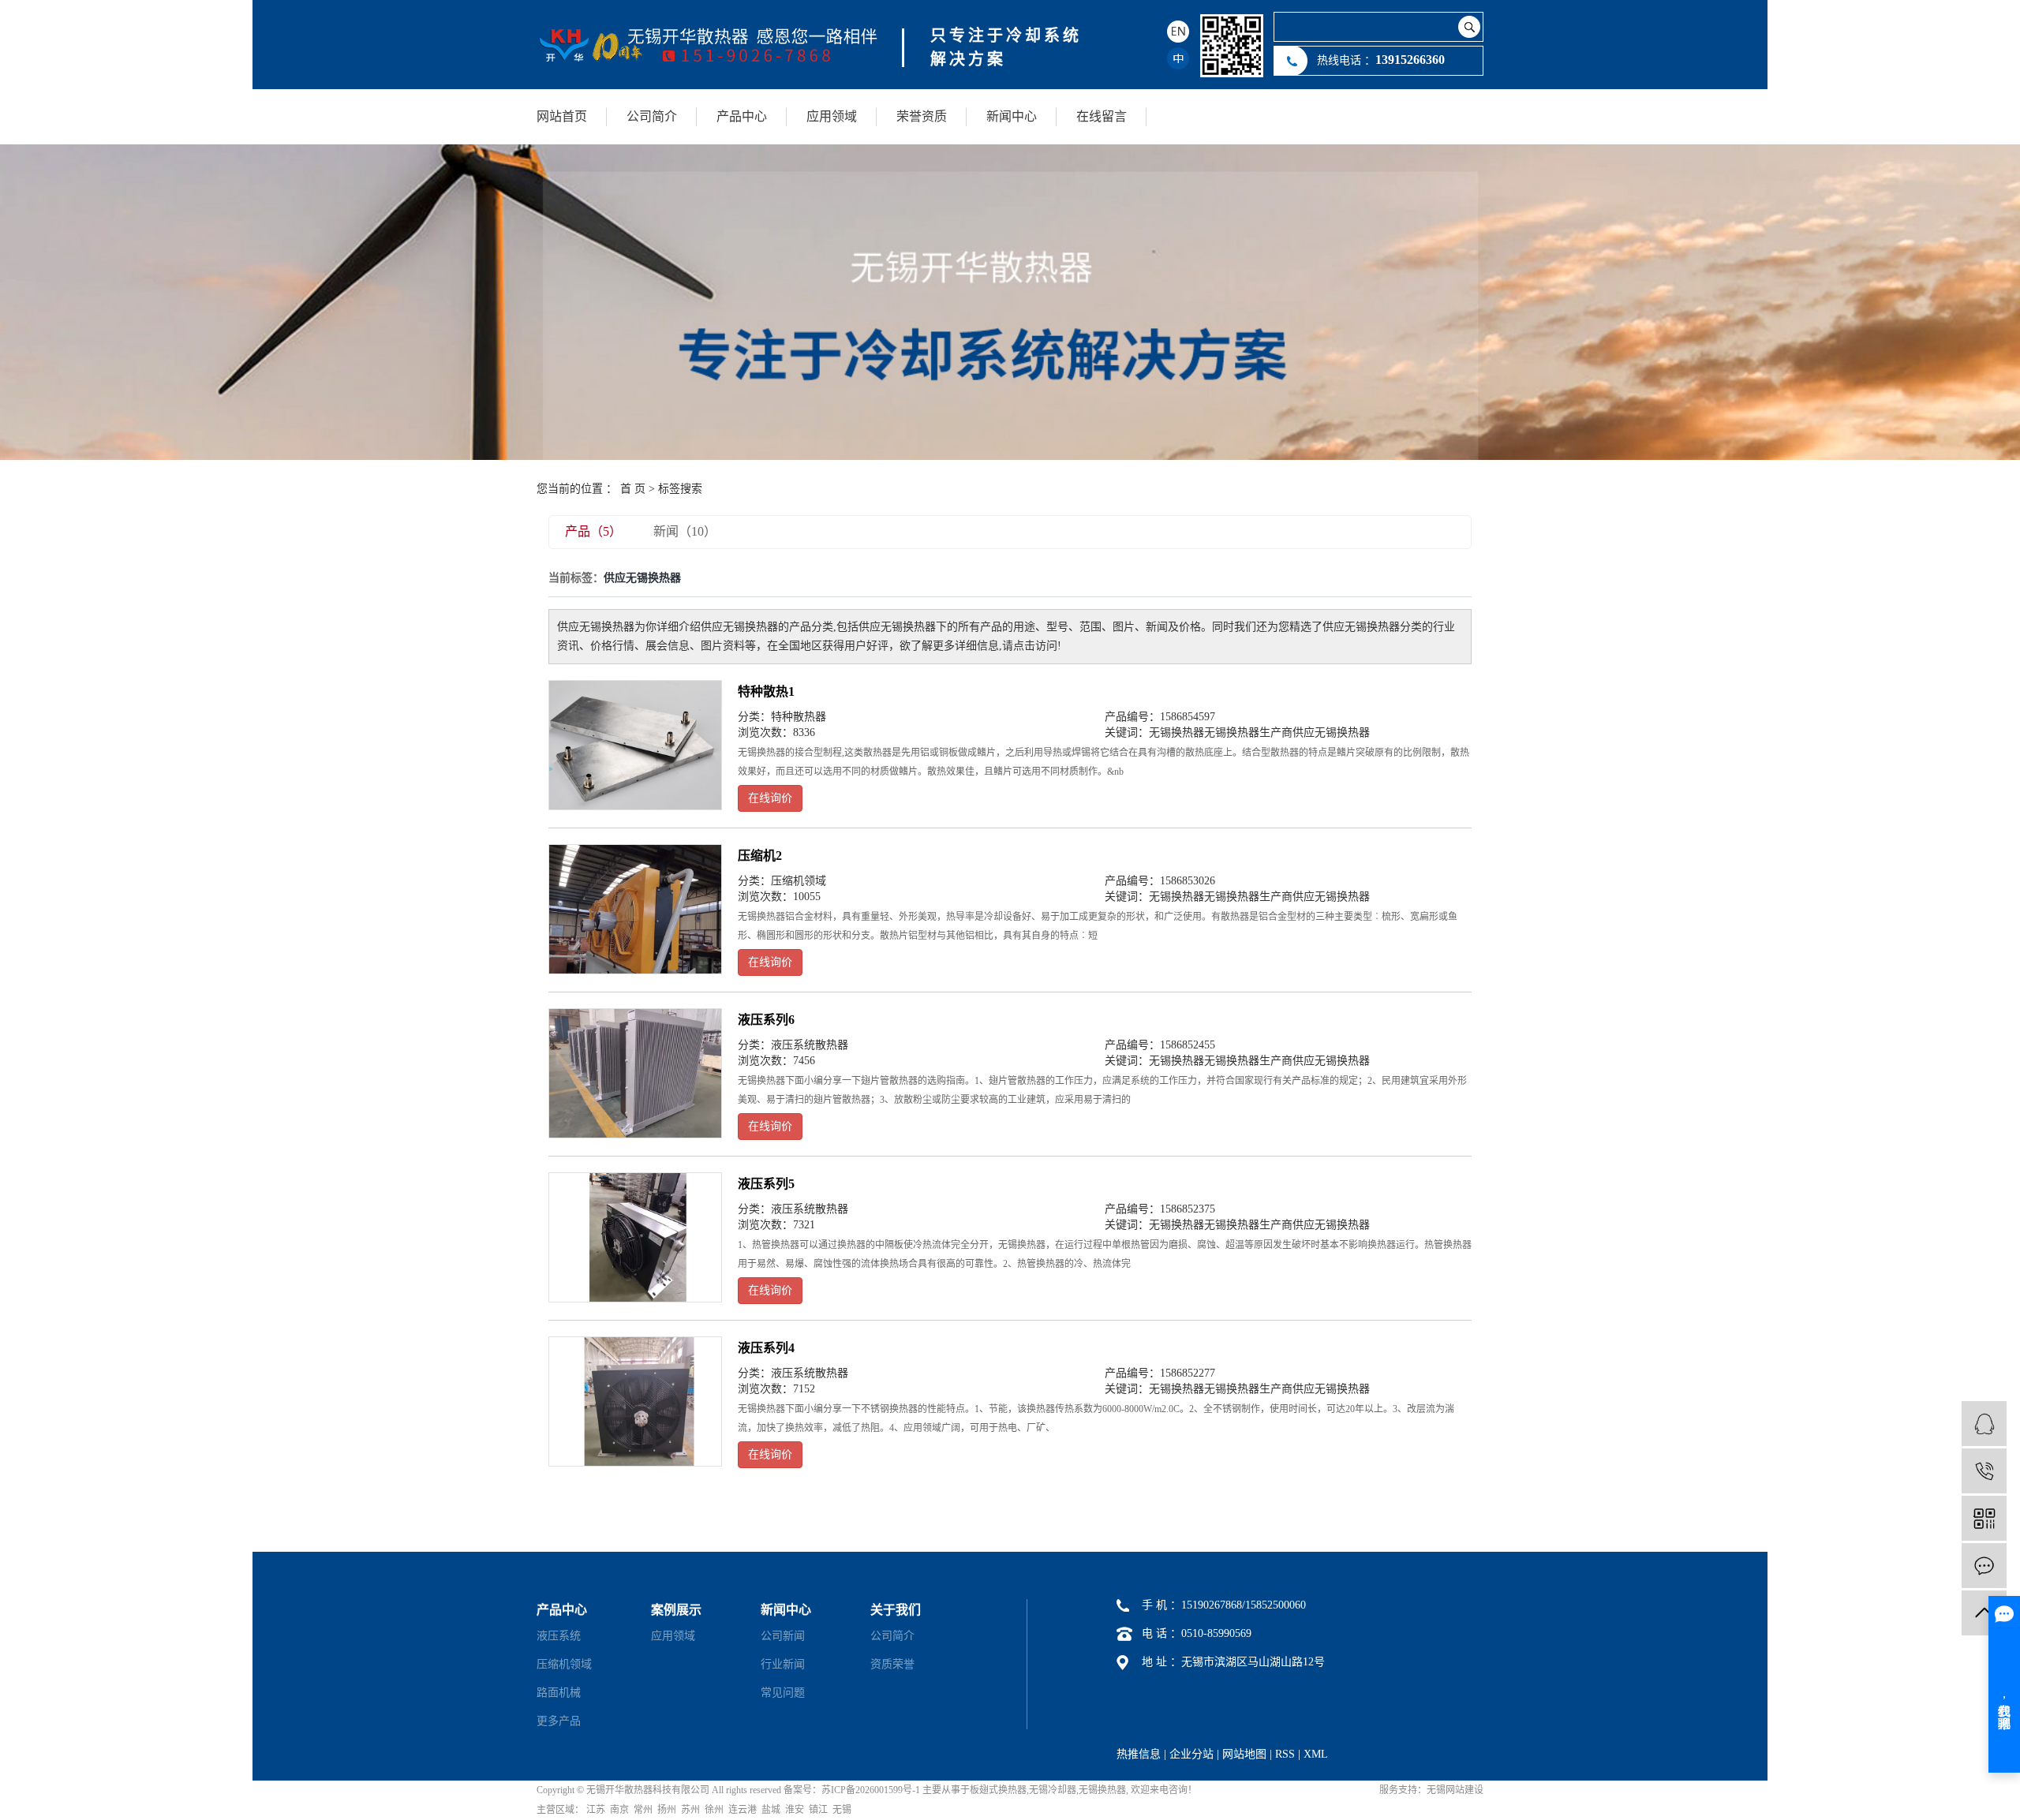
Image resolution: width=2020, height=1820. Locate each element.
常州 (643, 1810)
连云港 (743, 1810)
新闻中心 (1012, 116)
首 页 (633, 489)
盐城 (771, 1810)
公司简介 (652, 116)
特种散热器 (799, 717)
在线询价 (770, 798)
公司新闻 (783, 1636)
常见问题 (783, 1693)
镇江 (818, 1810)
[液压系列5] (635, 1238)
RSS (1285, 1754)
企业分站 (1191, 1754)
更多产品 (559, 1721)
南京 (619, 1810)
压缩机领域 (799, 881)
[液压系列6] (635, 1074)
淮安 (795, 1810)
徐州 (714, 1810)
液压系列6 (766, 1020)
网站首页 (562, 116)
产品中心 (742, 116)
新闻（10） (685, 531)
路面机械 (559, 1693)
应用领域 (832, 116)
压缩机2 (760, 856)
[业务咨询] (1984, 1424)
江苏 (596, 1810)
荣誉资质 (922, 116)
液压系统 (559, 1636)
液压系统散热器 (810, 1045)
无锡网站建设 (1455, 1790)
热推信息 (1139, 1754)
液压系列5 (766, 1184)
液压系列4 (766, 1348)
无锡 (842, 1810)
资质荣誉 (892, 1664)
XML (1316, 1754)
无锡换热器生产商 (1248, 732)
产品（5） (593, 531)
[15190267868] (1984, 1471)
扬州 (667, 1810)
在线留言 (1102, 116)
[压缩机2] (635, 910)
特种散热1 (766, 691)
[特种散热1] (635, 746)
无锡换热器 (1176, 732)
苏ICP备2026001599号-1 (871, 1790)
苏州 (690, 1810)
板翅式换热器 (998, 1790)
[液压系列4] (635, 1402)
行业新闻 (783, 1664)
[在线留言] (1984, 1566)
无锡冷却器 (1053, 1790)
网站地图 (1244, 1754)
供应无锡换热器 (1331, 732)
